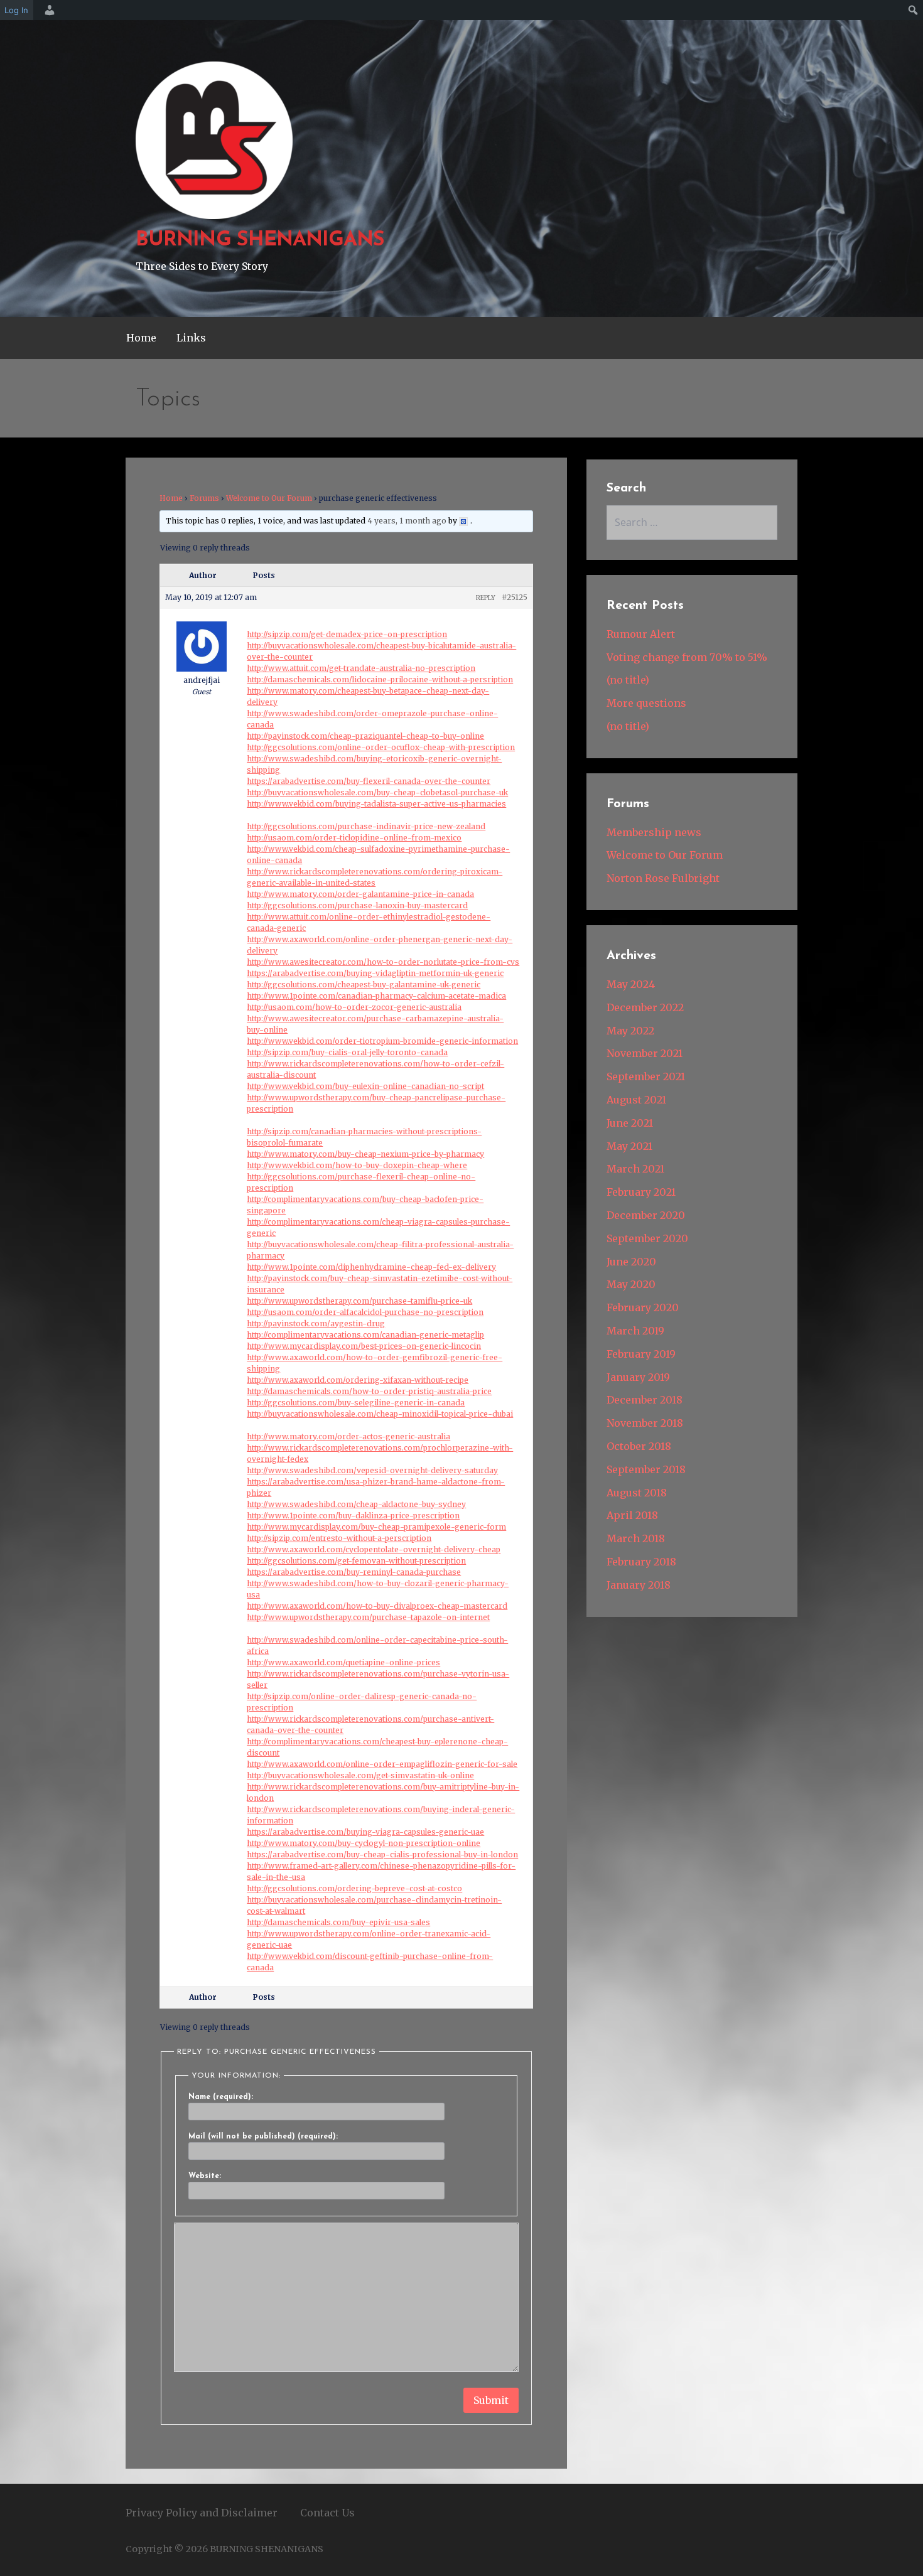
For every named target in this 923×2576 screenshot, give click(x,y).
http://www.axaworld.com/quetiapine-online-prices (343, 1662)
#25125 (515, 597)
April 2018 (632, 1515)
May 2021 (629, 1146)
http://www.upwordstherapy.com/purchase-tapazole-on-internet (368, 1617)
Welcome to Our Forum (269, 498)
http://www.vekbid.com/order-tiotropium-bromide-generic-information (382, 1041)
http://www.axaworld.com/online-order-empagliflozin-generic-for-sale (382, 1764)
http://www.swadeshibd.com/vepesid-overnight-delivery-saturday (372, 1470)
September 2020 (647, 1238)
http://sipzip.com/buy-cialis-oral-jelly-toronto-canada (347, 1052)
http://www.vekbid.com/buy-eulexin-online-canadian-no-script (365, 1086)
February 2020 (643, 1307)
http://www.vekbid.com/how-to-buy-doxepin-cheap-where (357, 1165)
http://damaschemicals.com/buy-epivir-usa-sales (338, 1922)
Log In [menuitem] (16, 10)
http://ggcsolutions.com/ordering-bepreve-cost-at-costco (354, 1888)
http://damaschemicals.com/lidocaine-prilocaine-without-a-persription (380, 679)
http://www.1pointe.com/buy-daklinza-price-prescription (353, 1516)
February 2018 (641, 1562)
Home (141, 338)
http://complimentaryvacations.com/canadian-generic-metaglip (365, 1335)
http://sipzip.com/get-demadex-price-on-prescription (347, 634)
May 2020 (631, 1284)
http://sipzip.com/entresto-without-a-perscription (339, 1538)
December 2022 (645, 1007)
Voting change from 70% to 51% (687, 657)
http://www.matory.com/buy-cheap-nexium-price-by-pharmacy (365, 1154)
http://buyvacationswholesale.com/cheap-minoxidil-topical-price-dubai (380, 1414)
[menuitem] (48, 10)
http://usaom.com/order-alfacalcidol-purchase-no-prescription (365, 1312)
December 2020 (646, 1215)
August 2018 (637, 1493)
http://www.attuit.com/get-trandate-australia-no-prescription (361, 668)
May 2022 (630, 1031)
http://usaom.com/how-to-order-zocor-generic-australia (354, 1007)
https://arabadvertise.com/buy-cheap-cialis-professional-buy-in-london (382, 1854)
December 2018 (645, 1400)
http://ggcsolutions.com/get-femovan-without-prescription (356, 1561)
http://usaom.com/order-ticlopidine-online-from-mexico (354, 838)
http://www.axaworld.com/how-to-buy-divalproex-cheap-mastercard (377, 1606)
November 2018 (645, 1423)
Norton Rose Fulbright (663, 878)
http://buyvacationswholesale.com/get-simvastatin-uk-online (360, 1775)
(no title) (628, 680)
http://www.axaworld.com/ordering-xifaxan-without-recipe (358, 1380)
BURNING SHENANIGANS (260, 240)
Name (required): (221, 2097)
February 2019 (641, 1354)
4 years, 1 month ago (407, 521)
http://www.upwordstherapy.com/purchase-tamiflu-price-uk (359, 1301)
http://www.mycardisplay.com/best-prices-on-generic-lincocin (364, 1346)
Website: (205, 2176)
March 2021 (635, 1169)
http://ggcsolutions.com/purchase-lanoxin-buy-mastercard (357, 905)
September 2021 (646, 1076)
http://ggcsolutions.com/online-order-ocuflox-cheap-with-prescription (381, 747)
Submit (491, 2400)
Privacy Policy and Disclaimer (202, 2513)
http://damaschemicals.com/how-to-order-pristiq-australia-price (369, 1391)
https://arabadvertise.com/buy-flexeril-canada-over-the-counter (369, 781)
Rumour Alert (641, 634)
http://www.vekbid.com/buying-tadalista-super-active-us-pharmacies (376, 804)
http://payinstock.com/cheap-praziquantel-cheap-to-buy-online (365, 736)
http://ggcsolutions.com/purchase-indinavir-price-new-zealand (366, 826)
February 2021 (641, 1192)
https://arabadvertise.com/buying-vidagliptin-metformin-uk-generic (375, 973)
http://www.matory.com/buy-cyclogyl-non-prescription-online (364, 1843)
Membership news (654, 832)
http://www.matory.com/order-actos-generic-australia (348, 1436)
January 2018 (639, 1585)
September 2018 (646, 1469)
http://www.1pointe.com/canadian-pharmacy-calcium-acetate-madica (376, 996)
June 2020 (631, 1262)
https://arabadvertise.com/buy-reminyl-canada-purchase (354, 1572)
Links (191, 338)
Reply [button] (486, 598)
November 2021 (645, 1053)
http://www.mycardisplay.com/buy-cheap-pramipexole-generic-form (376, 1527)
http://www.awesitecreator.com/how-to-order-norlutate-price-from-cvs (383, 962)
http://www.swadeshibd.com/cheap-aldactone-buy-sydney (356, 1504)
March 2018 (636, 1538)
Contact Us (327, 2513)
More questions (646, 703)
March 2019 (635, 1331)
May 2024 (631, 984)
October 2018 (639, 1446)
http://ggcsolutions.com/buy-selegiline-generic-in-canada (356, 1403)
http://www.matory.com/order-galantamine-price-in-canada (360, 894)
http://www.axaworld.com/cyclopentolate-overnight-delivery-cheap (374, 1549)
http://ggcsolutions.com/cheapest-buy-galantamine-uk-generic (364, 985)
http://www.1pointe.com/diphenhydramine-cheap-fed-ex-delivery (371, 1267)
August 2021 (636, 1100)
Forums (204, 498)
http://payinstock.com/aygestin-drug (316, 1323)
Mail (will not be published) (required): (263, 2137)
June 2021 (630, 1123)
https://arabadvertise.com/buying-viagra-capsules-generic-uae (365, 1832)
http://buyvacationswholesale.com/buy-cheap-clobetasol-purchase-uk (377, 792)
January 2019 (638, 1377)
